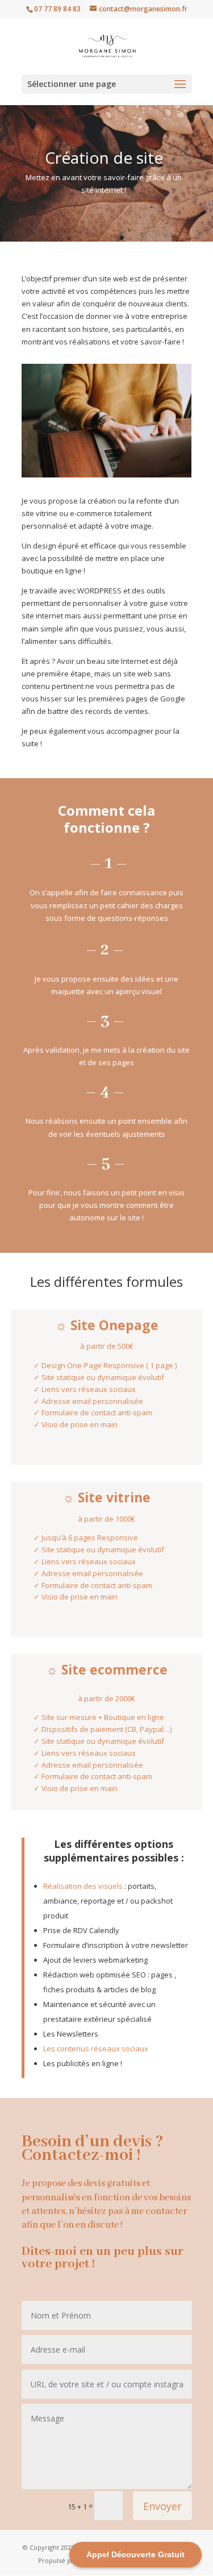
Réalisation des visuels (83, 1886)
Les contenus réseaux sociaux (96, 2049)
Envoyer (162, 2506)
